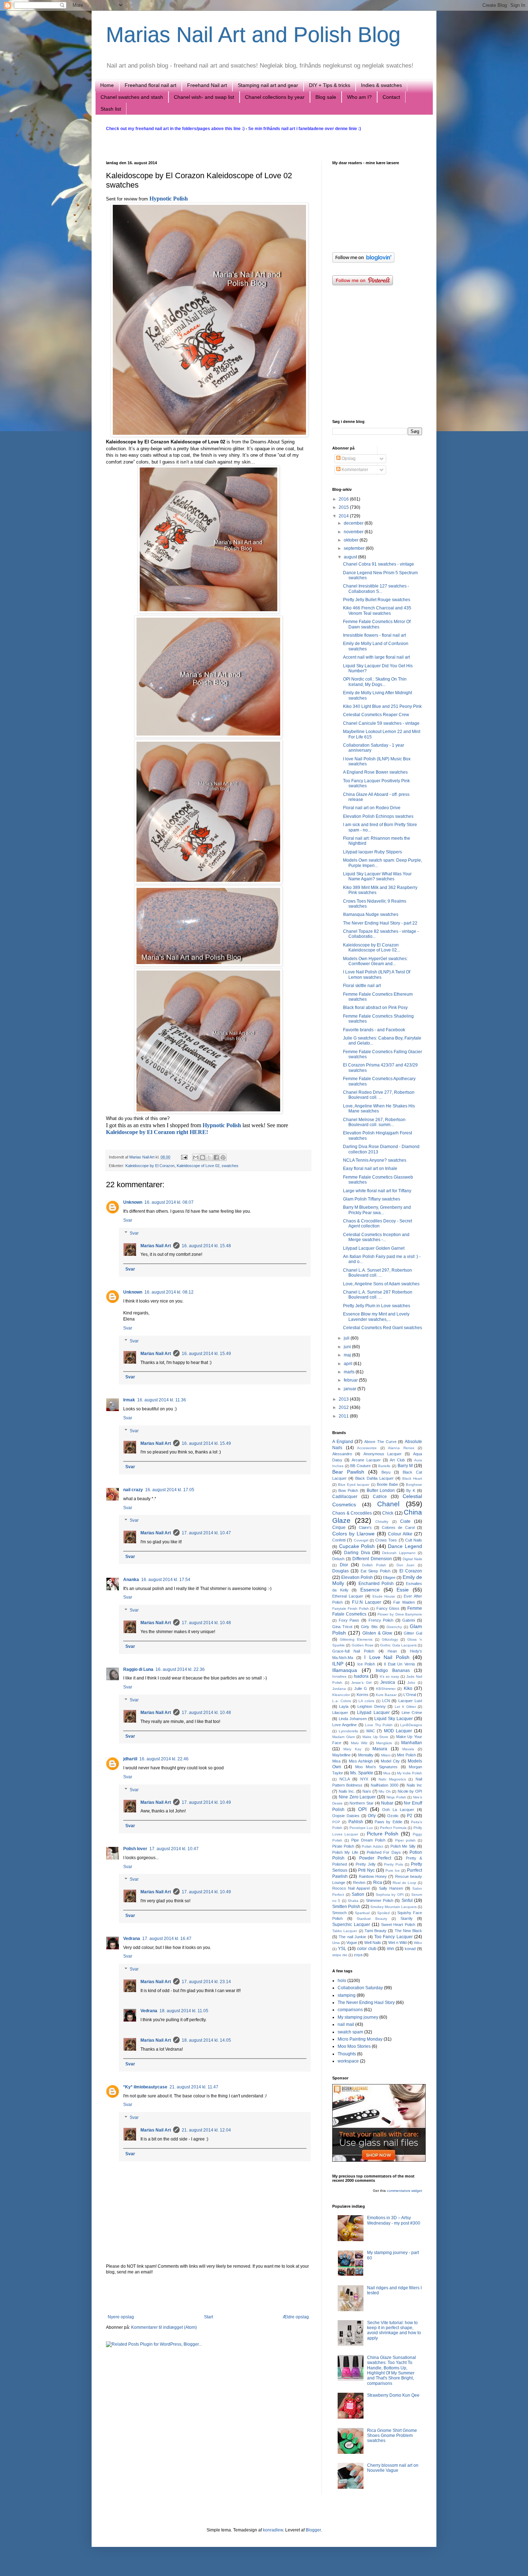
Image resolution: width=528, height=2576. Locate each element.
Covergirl (361, 1540)
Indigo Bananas (393, 1671)
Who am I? (359, 97)
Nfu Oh (385, 1791)
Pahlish (356, 1822)
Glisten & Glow (378, 1633)
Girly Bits (369, 1627)
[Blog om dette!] (203, 1157)
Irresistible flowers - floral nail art (374, 635)
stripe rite (340, 1955)
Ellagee (389, 1577)
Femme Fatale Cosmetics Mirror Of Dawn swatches (377, 624)
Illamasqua (345, 1670)
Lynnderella (348, 1731)
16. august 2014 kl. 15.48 (206, 1246)
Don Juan (406, 1565)
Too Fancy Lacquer (393, 1937)
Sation (358, 1894)
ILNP (338, 1664)
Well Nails (373, 1943)
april (349, 1364)
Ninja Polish (396, 1797)
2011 (344, 1416)
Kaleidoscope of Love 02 (198, 1166)
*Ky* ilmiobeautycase (145, 2087)
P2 (410, 1816)
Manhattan (412, 1743)
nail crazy (133, 1490)
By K (411, 1490)
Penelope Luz (361, 1828)
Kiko (408, 1688)
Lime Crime (412, 1713)
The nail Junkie (352, 1937)
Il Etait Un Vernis (399, 1664)
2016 (344, 499)
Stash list (111, 109)
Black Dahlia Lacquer (374, 1478)
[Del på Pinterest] (223, 1157)
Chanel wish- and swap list (204, 97)
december (354, 523)
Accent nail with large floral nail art (376, 657)
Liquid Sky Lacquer (393, 1719)
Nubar (387, 1803)
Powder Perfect (375, 1858)
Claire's (365, 1527)
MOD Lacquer (398, 1731)
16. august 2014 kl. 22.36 (180, 1669)
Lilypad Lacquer (373, 1713)
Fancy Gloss (388, 1608)
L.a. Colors (342, 1701)
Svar (128, 1220)
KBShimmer (386, 1689)
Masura (380, 1749)
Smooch (339, 1913)
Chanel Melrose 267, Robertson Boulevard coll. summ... (374, 1122)
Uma (336, 1943)
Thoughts (347, 2054)
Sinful (407, 1900)
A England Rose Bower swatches (375, 772)
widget (417, 2191)
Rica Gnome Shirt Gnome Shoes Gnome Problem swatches (392, 2436)
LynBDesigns (411, 1725)
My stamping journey (358, 2017)
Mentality (366, 1755)
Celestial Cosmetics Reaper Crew (376, 715)
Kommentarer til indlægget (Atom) (164, 2327)
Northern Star (362, 1803)
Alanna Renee (401, 1448)
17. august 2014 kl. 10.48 (206, 1623)
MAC (371, 1731)
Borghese (414, 1485)
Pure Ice (393, 1870)
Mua (387, 1773)
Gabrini (409, 1620)
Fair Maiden (404, 1602)
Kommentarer (354, 470)
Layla (344, 1706)
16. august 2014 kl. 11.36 (162, 1400)
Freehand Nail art (207, 85)
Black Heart (412, 1478)
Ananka (131, 1580)
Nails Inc (414, 1785)
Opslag (348, 458)
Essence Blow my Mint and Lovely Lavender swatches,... (376, 1317)
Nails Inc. (347, 1791)
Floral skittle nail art (362, 986)
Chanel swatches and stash (132, 97)
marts (350, 1372)
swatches (230, 1166)
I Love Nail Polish (387, 1657)
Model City (390, 1761)
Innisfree (339, 1676)
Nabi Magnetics (392, 1779)
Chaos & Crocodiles (352, 1513)
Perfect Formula (393, 1828)
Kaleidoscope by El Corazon (150, 1166)
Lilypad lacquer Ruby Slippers (372, 852)
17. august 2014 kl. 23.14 (206, 1982)
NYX (364, 1779)
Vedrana (132, 1939)
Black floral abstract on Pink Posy (375, 1008)
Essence (370, 1590)
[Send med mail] (196, 1157)
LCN (386, 1701)
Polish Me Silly (403, 1846)
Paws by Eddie (388, 1822)
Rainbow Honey (373, 1876)
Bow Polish (348, 1490)
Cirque (339, 1527)
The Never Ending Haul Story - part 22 (380, 923)
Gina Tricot (342, 1627)
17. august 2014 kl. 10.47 (206, 1533)
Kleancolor (341, 1695)
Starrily (407, 1918)
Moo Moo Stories (354, 2046)
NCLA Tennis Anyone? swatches (375, 1160)
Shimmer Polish (380, 1900)
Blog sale (326, 97)
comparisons (350, 2010)
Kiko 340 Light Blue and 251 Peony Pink (382, 706)
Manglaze (384, 1743)
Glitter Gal (413, 1633)
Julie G (361, 1688)
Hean (392, 1651)
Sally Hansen (391, 1888)
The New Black (409, 1931)
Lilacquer (340, 1713)
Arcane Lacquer (366, 1460)
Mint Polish (406, 1755)
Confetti (339, 1540)
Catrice (380, 1497)
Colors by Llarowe (353, 1534)
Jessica (388, 1682)
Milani (386, 1755)
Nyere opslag (121, 2317)
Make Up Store (375, 1737)
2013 (344, 1399)
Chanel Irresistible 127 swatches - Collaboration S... (376, 589)
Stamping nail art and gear (268, 85)
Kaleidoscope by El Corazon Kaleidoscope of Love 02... (372, 948)
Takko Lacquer (345, 1931)
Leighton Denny (371, 1706)
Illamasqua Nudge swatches (371, 914)
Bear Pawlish (348, 1472)
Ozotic (393, 1816)
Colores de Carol (398, 1527)
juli (347, 1338)
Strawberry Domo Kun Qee (393, 2395)
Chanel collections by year (275, 97)
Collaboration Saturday (360, 1988)
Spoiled (383, 1913)
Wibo (418, 1943)
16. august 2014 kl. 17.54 (166, 1580)
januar (351, 1389)
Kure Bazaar (386, 1695)
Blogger (313, 2530)
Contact (391, 97)
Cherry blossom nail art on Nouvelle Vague (393, 2468)
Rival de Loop (404, 1883)
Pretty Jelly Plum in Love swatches (377, 1306)
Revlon (359, 1883)
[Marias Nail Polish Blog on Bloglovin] (363, 261)
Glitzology (390, 1639)
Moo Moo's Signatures (377, 1767)
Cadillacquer (345, 1497)
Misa (336, 1761)
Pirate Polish (343, 1846)
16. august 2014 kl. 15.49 (206, 1354)
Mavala (408, 1749)
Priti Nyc (366, 1870)
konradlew (273, 2530)
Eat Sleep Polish (376, 1571)
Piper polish (405, 1840)
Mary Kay (352, 1749)
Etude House (384, 1596)
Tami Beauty (376, 1931)
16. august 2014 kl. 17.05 (170, 1490)
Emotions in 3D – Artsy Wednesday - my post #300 (394, 2220)
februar (351, 1380)
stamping (347, 1995)
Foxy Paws (349, 1620)
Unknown (133, 1202)
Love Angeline (344, 1725)
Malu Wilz (359, 1743)
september (355, 548)
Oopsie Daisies (346, 1816)
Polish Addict (372, 1846)
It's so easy (389, 1676)
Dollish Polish (374, 1565)
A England (343, 1442)
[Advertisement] (208, 2295)
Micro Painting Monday (360, 2039)
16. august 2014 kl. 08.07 (169, 1202)
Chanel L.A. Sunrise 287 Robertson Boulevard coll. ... (378, 1295)
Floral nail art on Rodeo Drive (372, 808)
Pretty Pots (393, 1864)
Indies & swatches (381, 85)
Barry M (405, 1466)
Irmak (129, 1400)
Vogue (352, 1943)
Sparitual (362, 1913)
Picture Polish (383, 1834)
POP (336, 1822)
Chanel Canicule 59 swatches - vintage (381, 723)
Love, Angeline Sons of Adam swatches (381, 1284)
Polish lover (135, 1849)
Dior (344, 1565)
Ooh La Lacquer (398, 1810)
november (354, 532)
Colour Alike (400, 1534)
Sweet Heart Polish (398, 1925)
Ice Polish (366, 1664)
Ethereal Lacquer (348, 1596)
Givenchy (394, 1627)
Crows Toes (386, 1540)
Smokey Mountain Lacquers (393, 1907)
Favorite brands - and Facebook (374, 1030)
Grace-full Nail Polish (353, 1651)
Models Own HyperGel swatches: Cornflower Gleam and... (375, 961)
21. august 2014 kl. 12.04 (206, 2130)
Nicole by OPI (410, 1791)
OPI (362, 1809)
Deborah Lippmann (399, 1553)
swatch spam (350, 2032)
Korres (363, 1695)
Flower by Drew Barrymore (400, 1614)
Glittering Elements (356, 1639)
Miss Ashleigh (361, 1761)
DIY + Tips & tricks (330, 85)
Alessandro (342, 1454)
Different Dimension (372, 1559)
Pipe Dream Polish (369, 1840)
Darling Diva (357, 1553)
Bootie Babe (387, 1484)
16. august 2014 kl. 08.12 (169, 1292)
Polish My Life (345, 1852)
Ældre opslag (296, 2317)
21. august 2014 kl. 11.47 (194, 2087)
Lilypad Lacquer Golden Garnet (374, 1248)
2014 (344, 516)
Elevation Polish (357, 1577)
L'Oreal (410, 1695)
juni (348, 1347)
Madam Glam (344, 1737)
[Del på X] (209, 1157)
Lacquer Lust (410, 1701)
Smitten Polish (346, 1907)
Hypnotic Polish (169, 199)
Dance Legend (405, 1546)
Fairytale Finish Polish (351, 1609)
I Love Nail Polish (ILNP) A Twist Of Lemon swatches (377, 974)
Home (107, 85)
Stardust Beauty (372, 1919)
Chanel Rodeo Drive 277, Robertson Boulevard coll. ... (379, 1095)
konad (410, 1949)
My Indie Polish (409, 1773)
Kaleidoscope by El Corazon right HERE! (157, 1132)
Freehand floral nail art (150, 85)
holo (342, 1981)
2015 (344, 507)
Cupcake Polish (357, 1546)
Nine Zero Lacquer (357, 1797)
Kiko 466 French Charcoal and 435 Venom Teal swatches (377, 610)
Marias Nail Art (142, 1157)
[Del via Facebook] (216, 1157)
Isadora (361, 1676)
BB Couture (360, 1466)
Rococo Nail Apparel (351, 1888)
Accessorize (367, 1448)
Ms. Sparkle (362, 1773)
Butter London (381, 1490)
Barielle (384, 1466)
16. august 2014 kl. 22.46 (164, 1759)
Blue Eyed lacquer (354, 1485)
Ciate (405, 1521)
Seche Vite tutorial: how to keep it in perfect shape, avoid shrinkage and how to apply (394, 2330)
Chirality (382, 1522)
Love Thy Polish (379, 1725)
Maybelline (341, 1755)
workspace (348, 2061)
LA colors (366, 1701)
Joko (411, 1683)
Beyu (386, 1472)
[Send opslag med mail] (184, 1157)
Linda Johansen (353, 1719)
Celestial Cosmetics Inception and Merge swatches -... (376, 1237)
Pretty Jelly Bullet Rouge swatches (377, 600)
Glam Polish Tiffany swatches (372, 1199)
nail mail (346, 2024)
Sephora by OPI (390, 1895)
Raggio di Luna (138, 1669)
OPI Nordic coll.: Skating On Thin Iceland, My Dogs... (375, 682)
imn (390, 1949)
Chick (388, 1513)
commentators (399, 2191)
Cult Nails (414, 1540)
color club (367, 1949)
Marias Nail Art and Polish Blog (253, 35)
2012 (344, 1407)
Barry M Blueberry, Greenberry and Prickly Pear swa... (377, 1210)
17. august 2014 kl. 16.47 (167, 1939)
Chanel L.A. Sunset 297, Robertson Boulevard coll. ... (378, 1273)
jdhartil (130, 1759)
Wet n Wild (397, 1943)
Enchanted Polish (376, 1584)
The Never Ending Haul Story (366, 2003)
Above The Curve (380, 1442)
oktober (352, 540)
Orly (372, 1816)
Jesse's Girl (361, 1683)
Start (209, 2317)
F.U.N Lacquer (367, 1602)
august (351, 557)
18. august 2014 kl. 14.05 (206, 2040)
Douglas (341, 1571)
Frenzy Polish (381, 1620)
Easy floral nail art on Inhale (370, 1169)
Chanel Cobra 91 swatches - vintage (379, 564)
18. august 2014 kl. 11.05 (184, 2011)
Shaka (353, 1901)
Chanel (388, 1504)
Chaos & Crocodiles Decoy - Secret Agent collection (378, 1224)
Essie (403, 1590)
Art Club (397, 1460)
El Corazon (411, 1571)
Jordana (339, 1689)
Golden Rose (363, 1645)
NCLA (345, 1779)
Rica (378, 1883)
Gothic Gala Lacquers (398, 1645)
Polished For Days (384, 1852)
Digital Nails (412, 1559)
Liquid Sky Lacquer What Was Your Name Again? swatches (377, 876)
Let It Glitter (405, 1707)
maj (348, 1355)
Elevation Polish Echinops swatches (378, 816)
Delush (338, 1559)
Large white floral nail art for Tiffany (377, 1191)
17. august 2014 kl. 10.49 (206, 1802)
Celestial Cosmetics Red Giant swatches (383, 1328)
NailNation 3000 (385, 1785)
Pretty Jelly (366, 1864)
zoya (358, 1955)
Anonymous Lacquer (383, 1454)
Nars (367, 1791)
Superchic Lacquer (351, 1925)
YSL (342, 1949)
